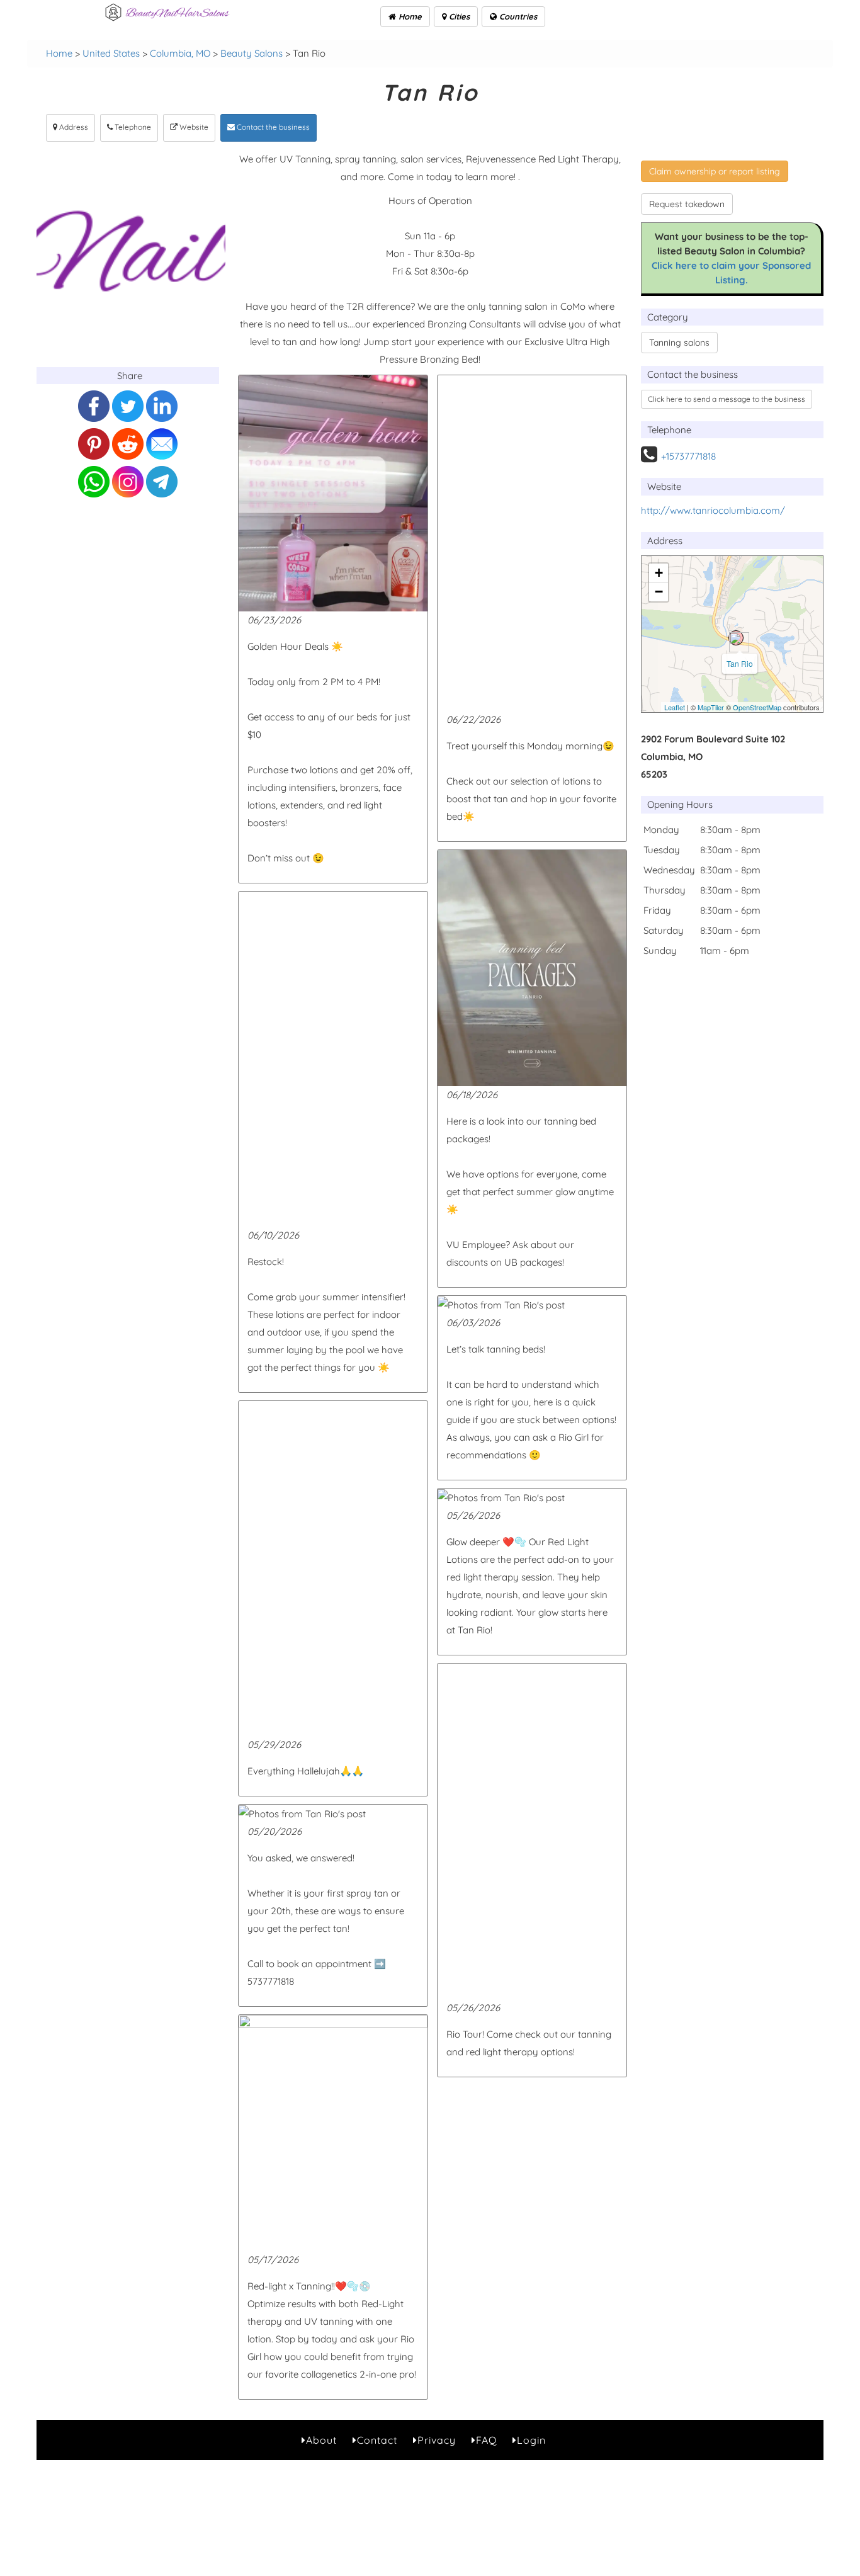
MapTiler (711, 707)
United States (111, 53)
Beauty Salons (252, 53)
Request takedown (687, 204)
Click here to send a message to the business (727, 399)
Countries (517, 16)
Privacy (437, 2440)
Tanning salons (679, 343)
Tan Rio (740, 663)
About (321, 2440)
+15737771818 (688, 456)
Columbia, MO (180, 53)
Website (193, 127)
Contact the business (272, 127)
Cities (458, 16)
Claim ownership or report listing (715, 171)
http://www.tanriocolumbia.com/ (713, 510)
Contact (377, 2440)
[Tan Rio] (736, 638)
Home (409, 16)
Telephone (132, 127)
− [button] (659, 592)
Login (531, 2440)
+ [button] (659, 573)
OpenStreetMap (757, 707)
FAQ (486, 2440)
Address (73, 127)
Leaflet (675, 707)
